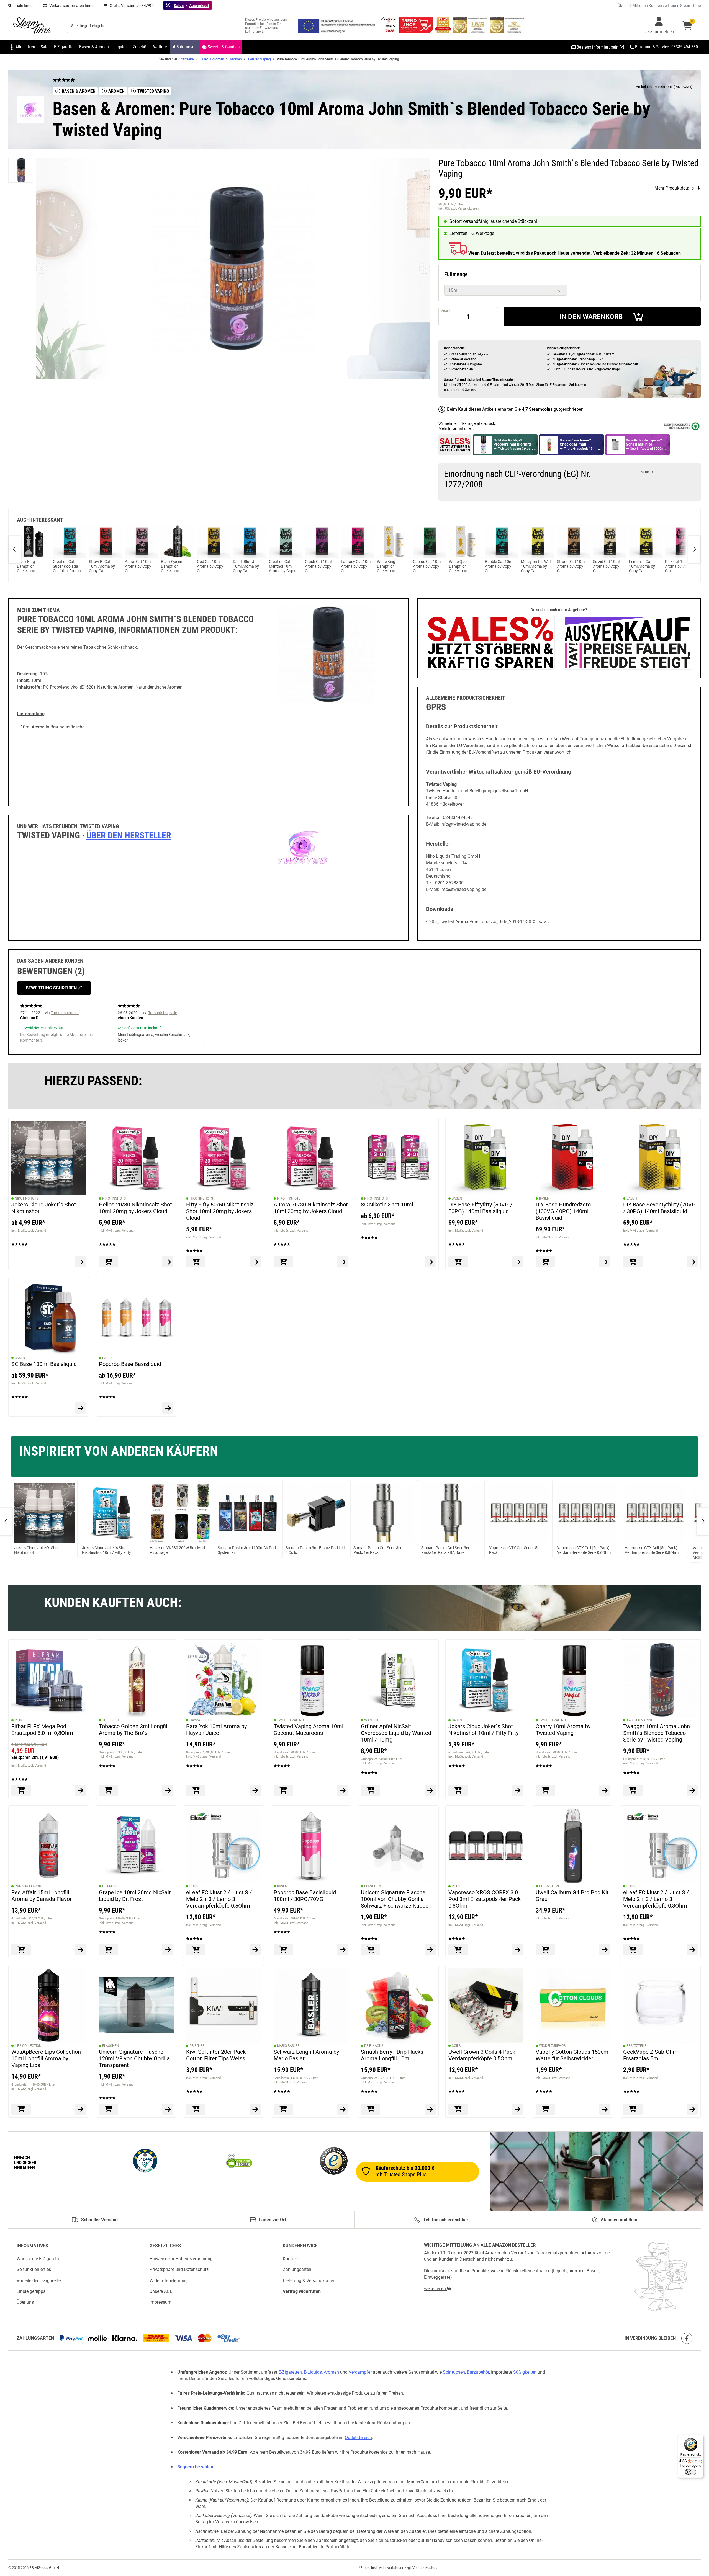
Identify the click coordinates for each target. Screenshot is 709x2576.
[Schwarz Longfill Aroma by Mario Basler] (311, 2005)
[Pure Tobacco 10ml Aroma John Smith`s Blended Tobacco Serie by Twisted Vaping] (21, 170)
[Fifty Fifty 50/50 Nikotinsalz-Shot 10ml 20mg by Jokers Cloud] (224, 1158)
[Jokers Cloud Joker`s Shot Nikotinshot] (49, 1158)
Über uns (25, 2302)
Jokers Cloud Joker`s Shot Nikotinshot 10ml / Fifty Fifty (483, 1729)
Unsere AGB (161, 2291)
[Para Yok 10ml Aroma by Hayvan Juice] (224, 1680)
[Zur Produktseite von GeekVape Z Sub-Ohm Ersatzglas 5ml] (692, 2109)
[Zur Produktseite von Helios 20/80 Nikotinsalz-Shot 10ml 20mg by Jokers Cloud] (168, 1262)
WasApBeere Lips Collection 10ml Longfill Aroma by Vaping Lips (46, 2058)
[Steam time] (32, 26)
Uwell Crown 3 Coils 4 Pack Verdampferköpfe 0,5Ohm (482, 2055)
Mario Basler (288, 2045)
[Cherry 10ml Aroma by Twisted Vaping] (573, 1680)
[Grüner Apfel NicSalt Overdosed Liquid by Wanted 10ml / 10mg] (398, 1680)
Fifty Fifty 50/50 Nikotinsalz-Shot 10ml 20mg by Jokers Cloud (221, 1211)
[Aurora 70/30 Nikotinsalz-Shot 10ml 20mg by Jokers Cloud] (311, 1158)
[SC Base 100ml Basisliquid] (49, 1317)
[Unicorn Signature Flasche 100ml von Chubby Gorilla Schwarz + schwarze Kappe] (398, 1846)
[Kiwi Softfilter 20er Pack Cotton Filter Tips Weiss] (224, 2005)
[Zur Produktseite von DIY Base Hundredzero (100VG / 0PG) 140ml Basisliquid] (605, 1262)
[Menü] (700, 2438)
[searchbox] (152, 26)
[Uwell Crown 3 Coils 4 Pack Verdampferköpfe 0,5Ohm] (486, 2005)
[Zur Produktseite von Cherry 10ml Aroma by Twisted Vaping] (605, 1790)
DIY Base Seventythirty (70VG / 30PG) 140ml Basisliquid (659, 1208)
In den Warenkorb (591, 317)
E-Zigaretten (290, 2372)
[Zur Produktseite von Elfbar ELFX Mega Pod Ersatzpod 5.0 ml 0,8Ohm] (81, 1790)
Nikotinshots (26, 1198)
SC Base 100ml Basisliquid (44, 1364)
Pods (19, 1720)
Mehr (645, 472)
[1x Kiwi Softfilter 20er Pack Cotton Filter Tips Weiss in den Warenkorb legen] (196, 2109)
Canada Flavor (28, 1886)
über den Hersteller (129, 835)
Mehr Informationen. (456, 428)
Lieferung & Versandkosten (309, 2280)
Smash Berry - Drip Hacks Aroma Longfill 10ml (392, 2055)
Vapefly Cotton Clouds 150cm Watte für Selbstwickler (572, 2055)
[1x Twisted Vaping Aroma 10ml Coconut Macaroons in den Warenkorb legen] (283, 1790)
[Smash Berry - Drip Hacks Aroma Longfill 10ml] (398, 2005)
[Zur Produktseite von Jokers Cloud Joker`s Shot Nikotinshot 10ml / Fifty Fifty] (517, 1790)
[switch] (691, 2472)
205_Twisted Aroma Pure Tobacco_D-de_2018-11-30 (480, 922)
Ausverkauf (199, 6)
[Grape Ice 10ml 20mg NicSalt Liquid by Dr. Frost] (136, 1846)
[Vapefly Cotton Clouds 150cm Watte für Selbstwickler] (573, 2005)
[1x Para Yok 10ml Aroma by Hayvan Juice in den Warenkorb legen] (196, 1790)
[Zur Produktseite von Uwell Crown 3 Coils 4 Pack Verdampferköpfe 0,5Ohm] (517, 2109)
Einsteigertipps (31, 2291)
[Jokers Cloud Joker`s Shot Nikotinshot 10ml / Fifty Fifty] (486, 1680)
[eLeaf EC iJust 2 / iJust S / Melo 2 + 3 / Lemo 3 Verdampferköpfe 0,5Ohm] (224, 1846)
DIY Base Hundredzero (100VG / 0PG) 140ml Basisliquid (563, 1211)
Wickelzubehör (552, 2045)
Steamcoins (541, 409)
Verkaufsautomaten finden (72, 6)
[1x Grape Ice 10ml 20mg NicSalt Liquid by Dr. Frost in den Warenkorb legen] (109, 1950)
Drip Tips (197, 2045)
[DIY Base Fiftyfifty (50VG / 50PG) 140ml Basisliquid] (486, 1158)
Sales (179, 6)
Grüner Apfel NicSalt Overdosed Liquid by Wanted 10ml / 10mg (396, 1733)
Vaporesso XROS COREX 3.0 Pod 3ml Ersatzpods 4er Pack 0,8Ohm (485, 1899)
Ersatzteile (636, 2045)
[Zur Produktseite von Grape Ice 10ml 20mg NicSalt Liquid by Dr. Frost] (168, 1950)
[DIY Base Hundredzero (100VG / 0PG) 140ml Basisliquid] (573, 1158)
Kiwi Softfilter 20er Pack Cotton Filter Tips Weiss (216, 2055)
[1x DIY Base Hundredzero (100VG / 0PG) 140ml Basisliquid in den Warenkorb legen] (545, 1262)
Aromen (331, 2372)
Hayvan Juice (201, 1720)
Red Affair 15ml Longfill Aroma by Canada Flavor (42, 1895)
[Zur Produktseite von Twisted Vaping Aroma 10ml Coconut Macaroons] (343, 1790)
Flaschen (373, 1886)
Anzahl (446, 311)
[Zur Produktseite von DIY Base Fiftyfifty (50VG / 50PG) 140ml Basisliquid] (517, 1262)
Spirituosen (454, 2372)
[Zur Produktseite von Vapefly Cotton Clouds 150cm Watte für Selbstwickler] (605, 2109)
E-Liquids (313, 2372)
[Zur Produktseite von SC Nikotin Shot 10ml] (430, 1262)
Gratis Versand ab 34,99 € (132, 6)
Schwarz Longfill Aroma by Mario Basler (306, 2055)
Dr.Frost (110, 1886)
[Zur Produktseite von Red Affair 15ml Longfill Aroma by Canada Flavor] (81, 1950)
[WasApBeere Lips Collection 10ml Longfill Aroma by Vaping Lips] (49, 2005)
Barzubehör (478, 2372)
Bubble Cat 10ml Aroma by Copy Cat (499, 566)
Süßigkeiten (525, 2372)
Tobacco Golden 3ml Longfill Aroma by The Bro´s (134, 1729)
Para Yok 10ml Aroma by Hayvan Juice (216, 1729)
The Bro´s (110, 1720)
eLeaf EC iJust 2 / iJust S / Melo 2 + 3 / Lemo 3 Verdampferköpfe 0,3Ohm (656, 1899)
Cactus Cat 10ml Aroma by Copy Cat (427, 566)
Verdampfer (360, 2372)
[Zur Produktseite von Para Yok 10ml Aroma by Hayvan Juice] (255, 1790)
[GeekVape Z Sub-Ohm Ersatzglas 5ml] (661, 2005)
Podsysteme (549, 1886)
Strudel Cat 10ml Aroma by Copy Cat (571, 566)
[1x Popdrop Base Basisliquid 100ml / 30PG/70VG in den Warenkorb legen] (283, 1950)
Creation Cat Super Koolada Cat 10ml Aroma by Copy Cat (67, 566)
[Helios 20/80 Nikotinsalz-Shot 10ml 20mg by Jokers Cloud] (136, 1158)
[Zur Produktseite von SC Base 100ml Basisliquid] (81, 1408)
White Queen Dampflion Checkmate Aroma (460, 566)
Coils (194, 1886)
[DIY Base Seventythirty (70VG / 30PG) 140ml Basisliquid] (661, 1158)
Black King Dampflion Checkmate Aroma (27, 566)
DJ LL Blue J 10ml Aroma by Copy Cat (246, 566)
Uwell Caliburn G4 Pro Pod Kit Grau (572, 1895)
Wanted (371, 1720)
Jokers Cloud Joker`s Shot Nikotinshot (44, 1208)
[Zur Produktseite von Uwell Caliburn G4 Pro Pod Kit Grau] (605, 1950)
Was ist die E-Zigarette (38, 2259)
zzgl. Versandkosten (465, 209)
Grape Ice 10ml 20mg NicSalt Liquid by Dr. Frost (135, 1895)
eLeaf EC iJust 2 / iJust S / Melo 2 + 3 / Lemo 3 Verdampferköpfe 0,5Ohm (219, 1899)
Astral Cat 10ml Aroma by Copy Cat (138, 566)
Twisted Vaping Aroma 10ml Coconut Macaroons (309, 1729)
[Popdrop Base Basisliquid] (136, 1317)
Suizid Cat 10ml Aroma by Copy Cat (606, 566)
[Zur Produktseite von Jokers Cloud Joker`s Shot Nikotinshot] (81, 1262)
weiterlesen (436, 2289)
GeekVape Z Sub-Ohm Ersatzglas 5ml (650, 2055)
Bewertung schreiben (52, 988)
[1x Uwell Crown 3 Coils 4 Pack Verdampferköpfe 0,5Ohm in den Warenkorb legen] (458, 2109)
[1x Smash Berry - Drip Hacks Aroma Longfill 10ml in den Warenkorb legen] (371, 2109)
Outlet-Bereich (358, 2437)
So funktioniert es (34, 2269)
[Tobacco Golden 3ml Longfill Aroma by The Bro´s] (136, 1680)
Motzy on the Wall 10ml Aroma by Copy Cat (536, 566)
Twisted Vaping (290, 1720)
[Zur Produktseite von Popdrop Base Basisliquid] (168, 1408)
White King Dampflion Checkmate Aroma (387, 566)
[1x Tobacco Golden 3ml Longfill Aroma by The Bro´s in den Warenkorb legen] (109, 1790)
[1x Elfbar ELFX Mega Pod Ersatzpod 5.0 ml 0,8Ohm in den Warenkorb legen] (21, 1790)
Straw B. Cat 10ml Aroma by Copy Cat (102, 566)
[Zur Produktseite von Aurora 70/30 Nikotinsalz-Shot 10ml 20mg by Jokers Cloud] (343, 1262)
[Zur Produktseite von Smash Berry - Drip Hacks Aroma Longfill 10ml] (430, 2109)
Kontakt (290, 2259)
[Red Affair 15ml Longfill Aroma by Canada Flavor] (49, 1846)
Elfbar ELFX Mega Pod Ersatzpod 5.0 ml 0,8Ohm (42, 1729)
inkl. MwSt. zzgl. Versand (29, 1231)
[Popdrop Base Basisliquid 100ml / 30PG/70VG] (311, 1846)
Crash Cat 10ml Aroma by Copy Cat (318, 566)
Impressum (160, 2302)
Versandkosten (424, 2568)
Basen (457, 1198)
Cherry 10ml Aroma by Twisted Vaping (563, 1729)
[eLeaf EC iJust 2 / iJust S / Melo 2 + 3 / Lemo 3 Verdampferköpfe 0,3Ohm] (661, 1846)
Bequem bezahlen (195, 2467)
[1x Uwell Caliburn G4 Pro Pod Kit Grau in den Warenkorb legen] (545, 1950)
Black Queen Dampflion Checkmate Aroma (172, 566)
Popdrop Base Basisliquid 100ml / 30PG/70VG (305, 1895)
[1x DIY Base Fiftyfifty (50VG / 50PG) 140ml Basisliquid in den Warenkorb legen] (458, 1262)
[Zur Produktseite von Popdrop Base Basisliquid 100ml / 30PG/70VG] (343, 1950)
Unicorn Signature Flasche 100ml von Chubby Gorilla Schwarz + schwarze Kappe (395, 1899)
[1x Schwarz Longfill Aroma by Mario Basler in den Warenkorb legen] (283, 2109)
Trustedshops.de (65, 1013)
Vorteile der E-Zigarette (39, 2280)
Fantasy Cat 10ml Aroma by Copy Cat (356, 566)
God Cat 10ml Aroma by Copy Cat (210, 566)
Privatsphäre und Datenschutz (179, 2269)
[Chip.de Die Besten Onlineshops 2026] (444, 32)
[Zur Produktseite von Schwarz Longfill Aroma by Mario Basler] (343, 2109)
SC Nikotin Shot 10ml (387, 1205)
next (694, 549)
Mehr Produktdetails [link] (674, 188)
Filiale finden (24, 6)
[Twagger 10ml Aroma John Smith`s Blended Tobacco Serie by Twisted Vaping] (661, 1680)
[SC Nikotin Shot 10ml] (398, 1158)
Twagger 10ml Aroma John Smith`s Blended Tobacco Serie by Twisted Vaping (657, 1733)
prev (15, 549)
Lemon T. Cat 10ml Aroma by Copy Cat (642, 566)
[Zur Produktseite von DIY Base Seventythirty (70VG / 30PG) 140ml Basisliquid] (692, 1262)
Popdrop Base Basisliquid (130, 1364)
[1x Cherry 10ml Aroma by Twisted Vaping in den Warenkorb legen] (545, 1790)
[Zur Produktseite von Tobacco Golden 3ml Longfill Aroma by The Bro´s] (168, 1790)
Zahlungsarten (297, 2269)
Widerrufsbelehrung (169, 2280)
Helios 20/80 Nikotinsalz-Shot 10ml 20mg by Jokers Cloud (135, 1208)
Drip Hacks (374, 2045)
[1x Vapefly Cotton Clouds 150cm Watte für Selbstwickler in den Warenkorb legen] (545, 2109)
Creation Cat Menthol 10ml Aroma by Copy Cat (282, 566)
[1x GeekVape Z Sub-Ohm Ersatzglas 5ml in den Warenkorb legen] (633, 2109)
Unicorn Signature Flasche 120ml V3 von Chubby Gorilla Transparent (134, 2058)
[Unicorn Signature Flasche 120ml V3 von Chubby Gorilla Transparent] (136, 2005)
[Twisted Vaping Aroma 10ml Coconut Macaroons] (311, 1680)
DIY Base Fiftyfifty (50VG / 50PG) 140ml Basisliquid (480, 1208)
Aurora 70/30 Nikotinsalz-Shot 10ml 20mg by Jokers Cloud (311, 1208)
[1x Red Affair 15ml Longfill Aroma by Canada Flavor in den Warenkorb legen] (21, 1950)
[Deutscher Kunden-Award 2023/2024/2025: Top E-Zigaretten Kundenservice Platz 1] (471, 32)
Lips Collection (28, 2045)
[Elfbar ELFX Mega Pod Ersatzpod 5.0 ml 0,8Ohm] (49, 1680)
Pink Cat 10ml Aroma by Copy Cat (678, 566)
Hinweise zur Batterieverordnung (181, 2259)
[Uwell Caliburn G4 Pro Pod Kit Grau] (573, 1846)
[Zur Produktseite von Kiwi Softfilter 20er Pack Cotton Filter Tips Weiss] (255, 2109)
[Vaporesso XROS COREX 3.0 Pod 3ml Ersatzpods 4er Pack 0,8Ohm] (486, 1846)
